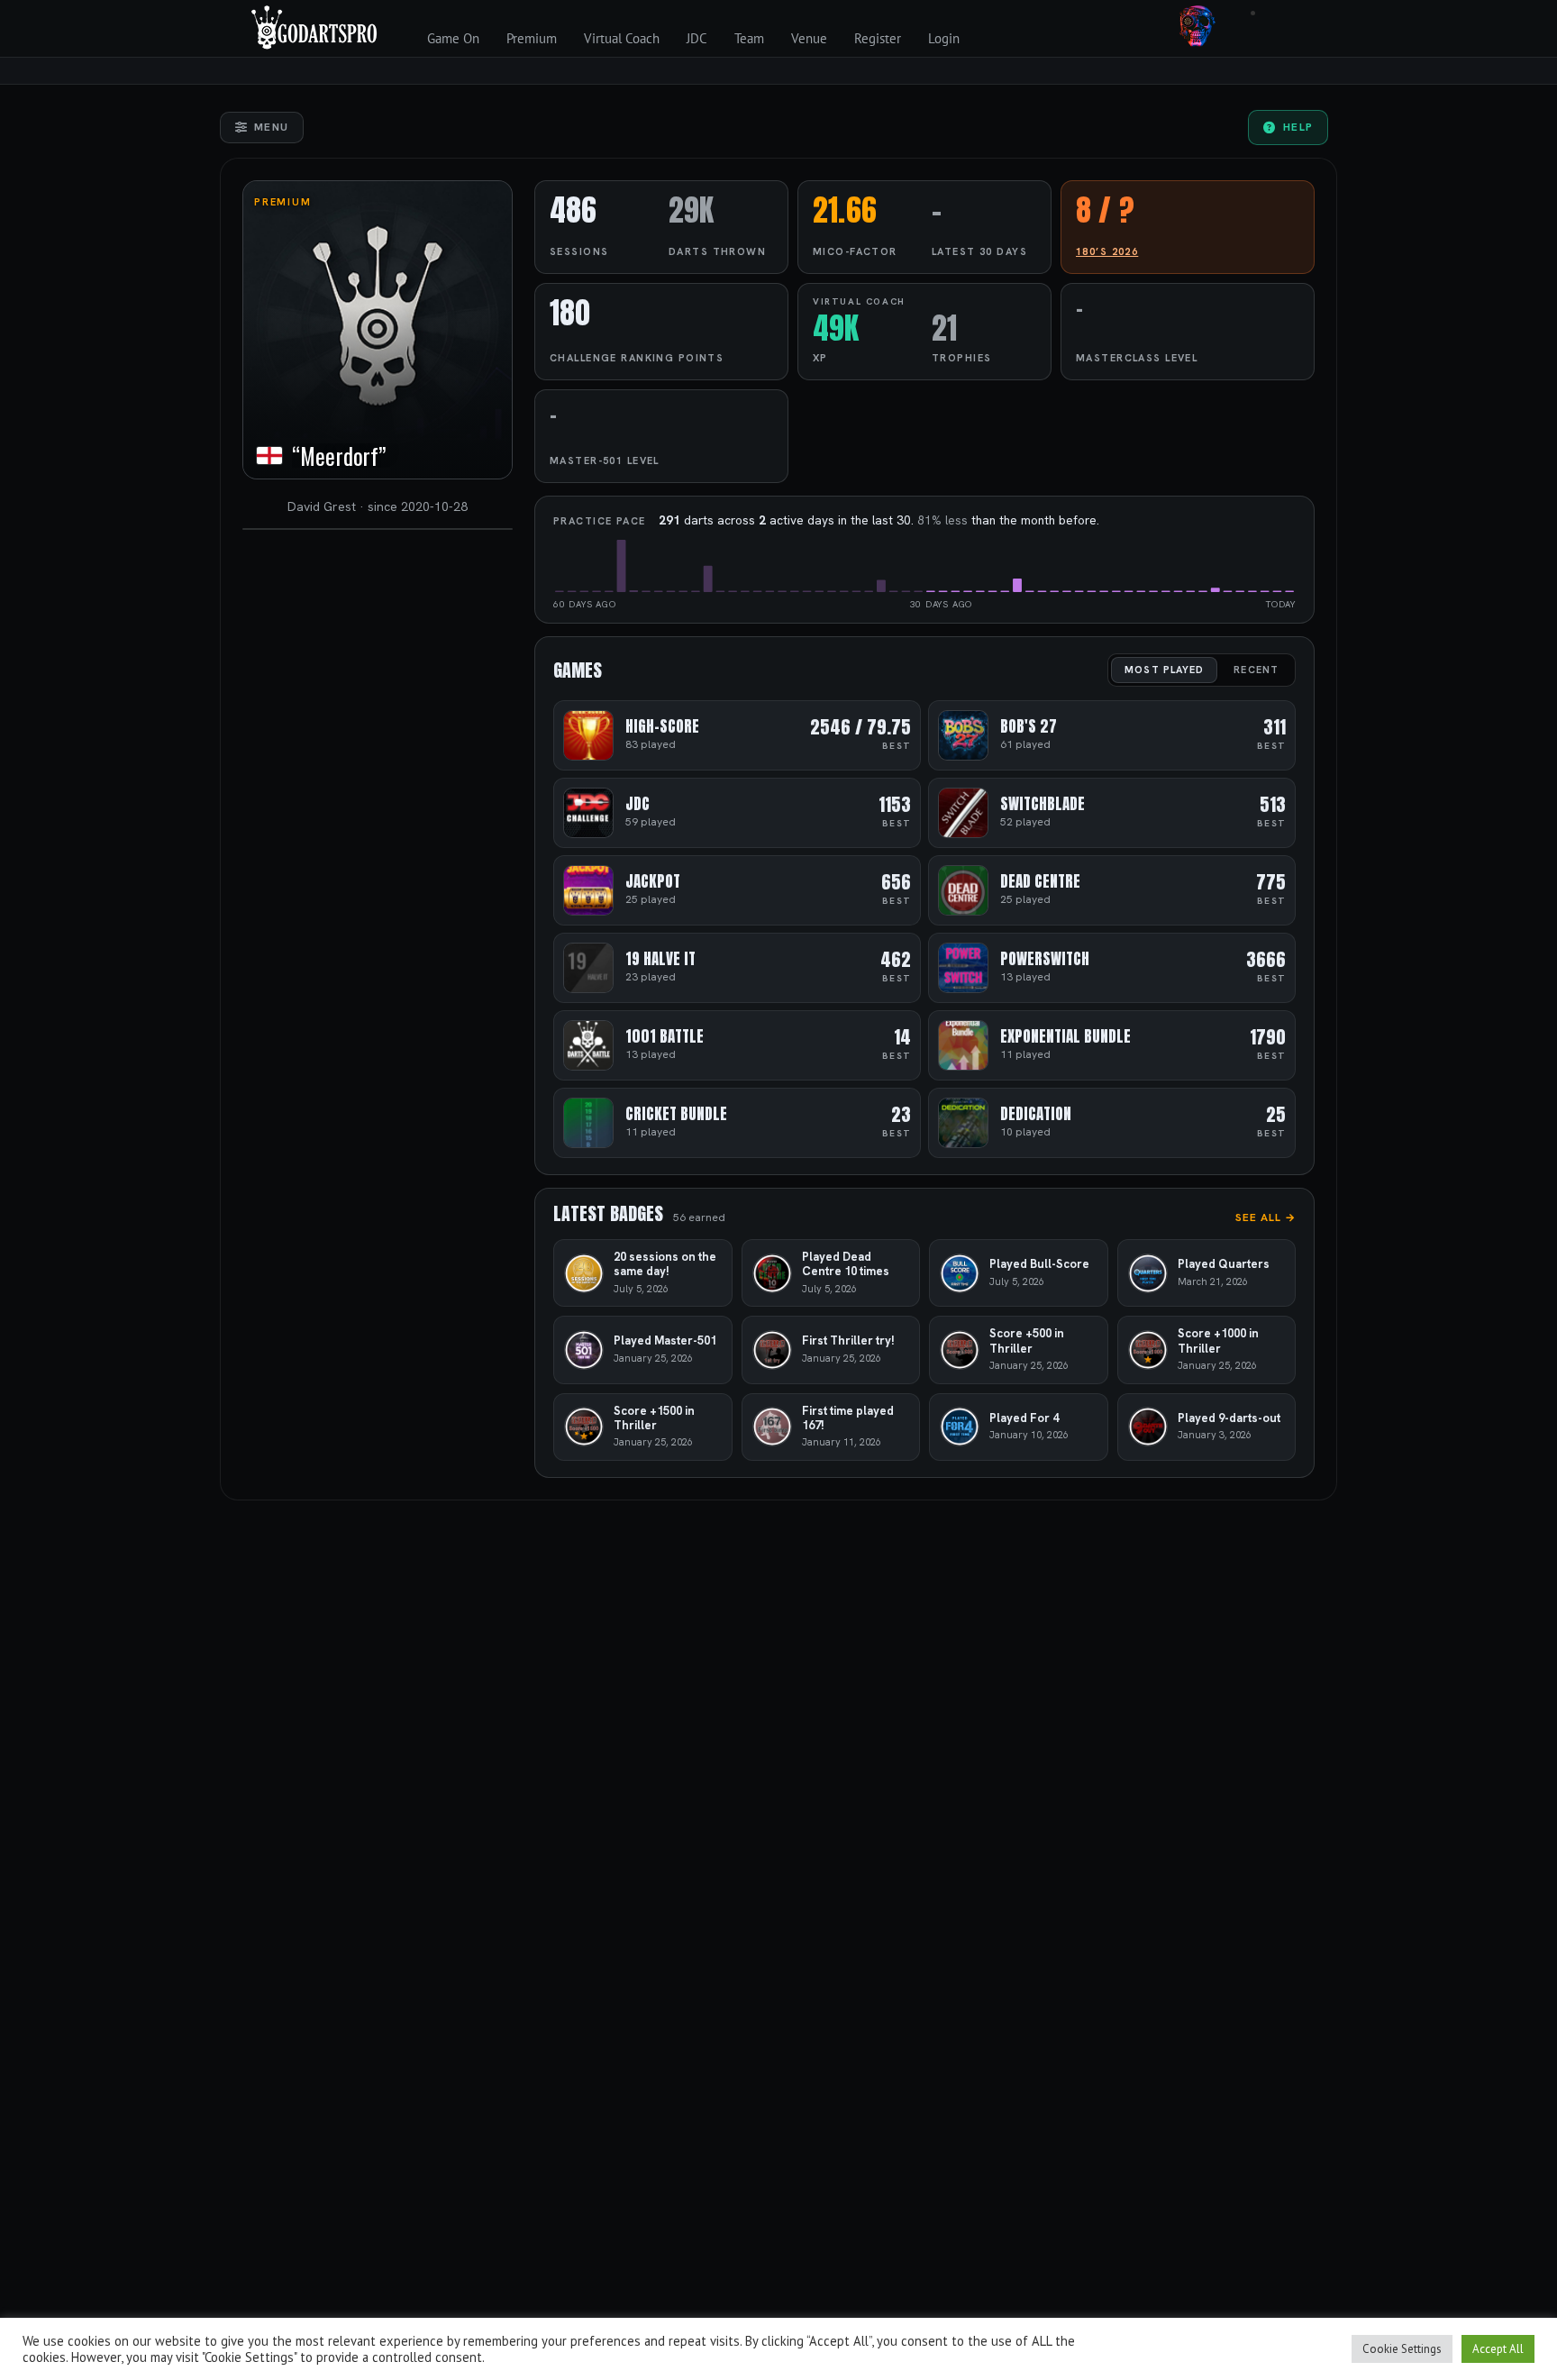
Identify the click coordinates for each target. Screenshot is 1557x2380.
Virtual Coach (622, 38)
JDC (697, 38)
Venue (809, 38)
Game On (453, 38)
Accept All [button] (1498, 2349)
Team (749, 38)
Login (944, 38)
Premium (532, 38)
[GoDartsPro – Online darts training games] (314, 25)
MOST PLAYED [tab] (1164, 670)
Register (878, 38)
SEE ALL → (1266, 1217)
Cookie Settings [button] (1402, 2349)
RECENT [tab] (1256, 670)
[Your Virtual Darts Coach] (1197, 25)
